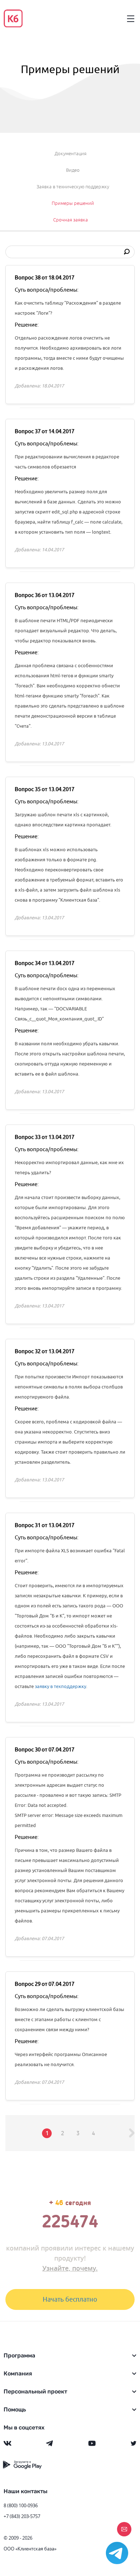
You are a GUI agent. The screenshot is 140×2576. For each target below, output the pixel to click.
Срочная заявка (71, 220)
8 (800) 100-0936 (21, 2505)
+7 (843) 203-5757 (22, 2516)
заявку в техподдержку (60, 1686)
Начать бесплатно (70, 2299)
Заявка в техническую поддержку (73, 187)
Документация (71, 154)
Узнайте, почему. (70, 2268)
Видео (73, 170)
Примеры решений (73, 203)
